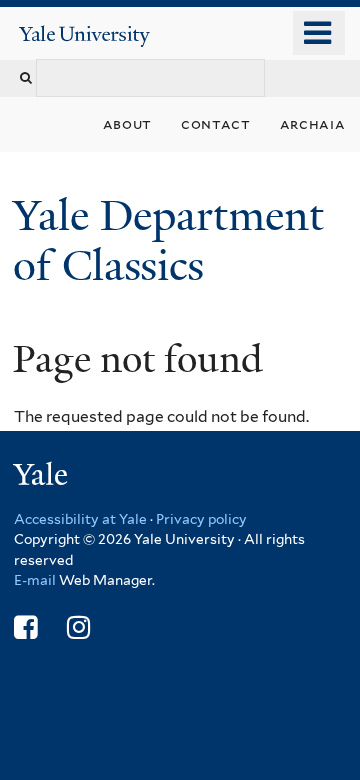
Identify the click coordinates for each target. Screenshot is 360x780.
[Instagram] (78, 627)
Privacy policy (201, 519)
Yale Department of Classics (168, 240)
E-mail (35, 580)
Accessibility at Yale (80, 519)
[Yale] (43, 477)
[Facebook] (25, 627)
